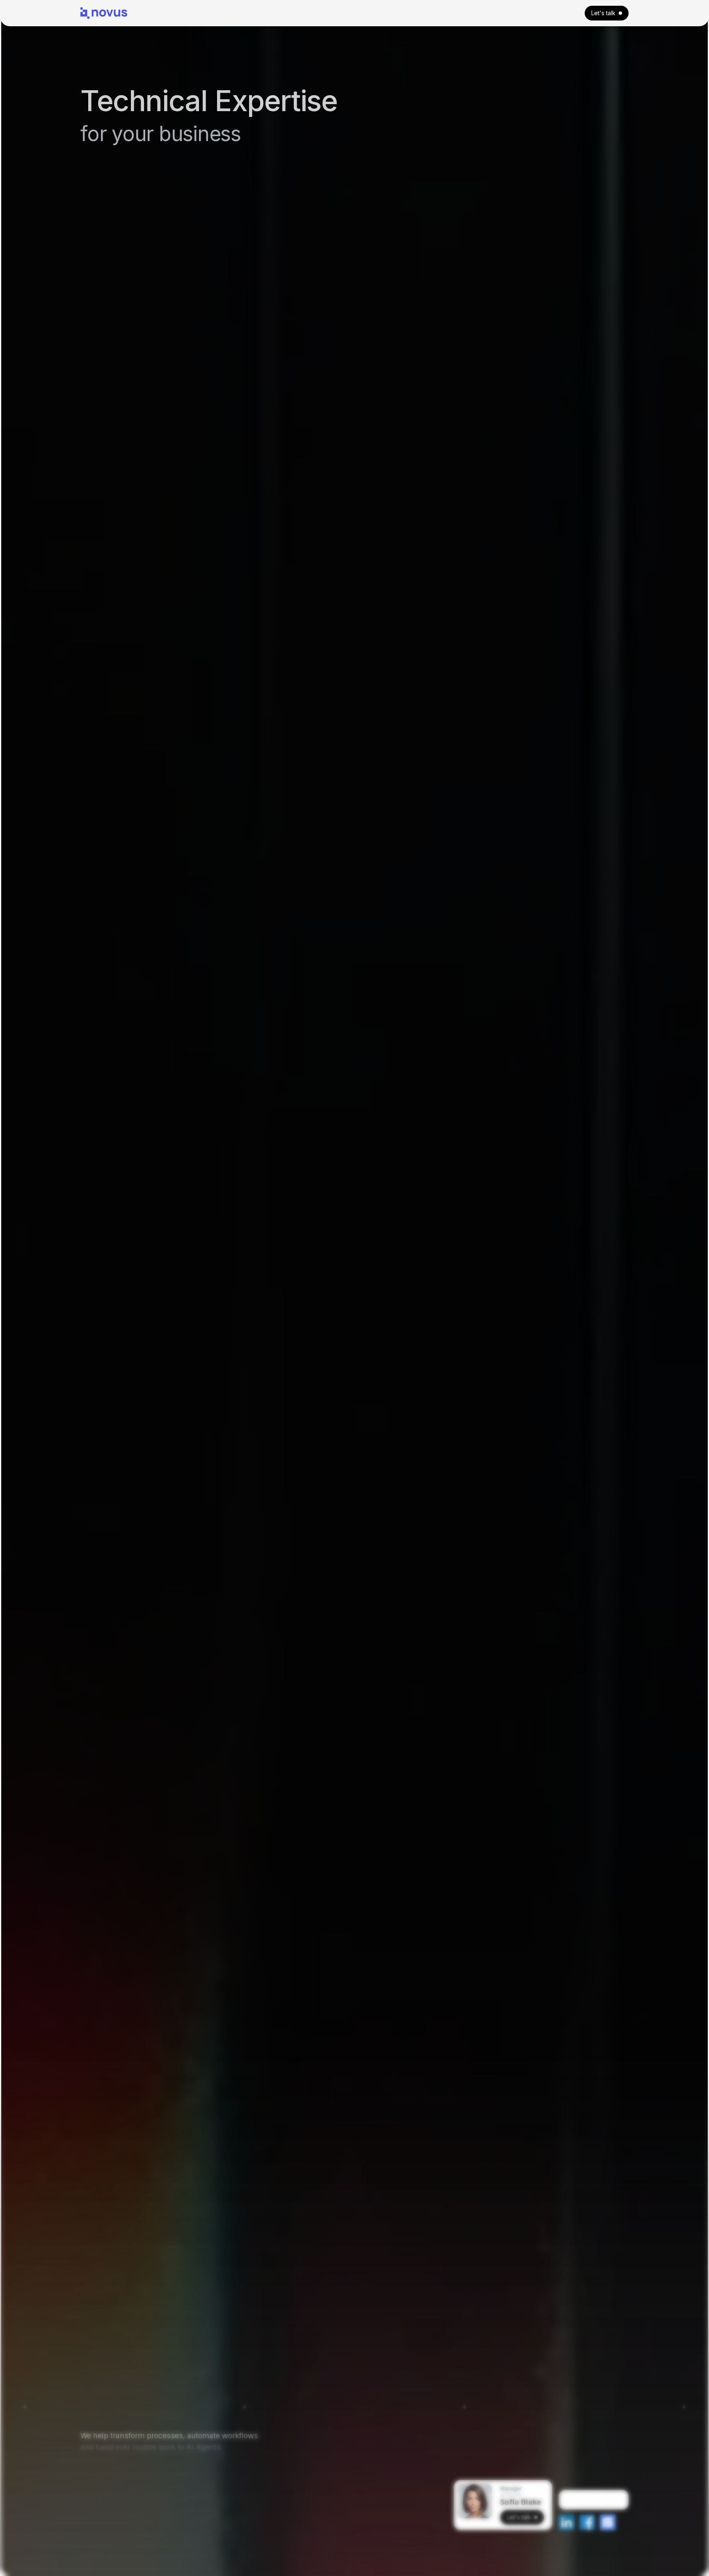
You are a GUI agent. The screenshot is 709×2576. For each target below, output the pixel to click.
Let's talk (603, 13)
